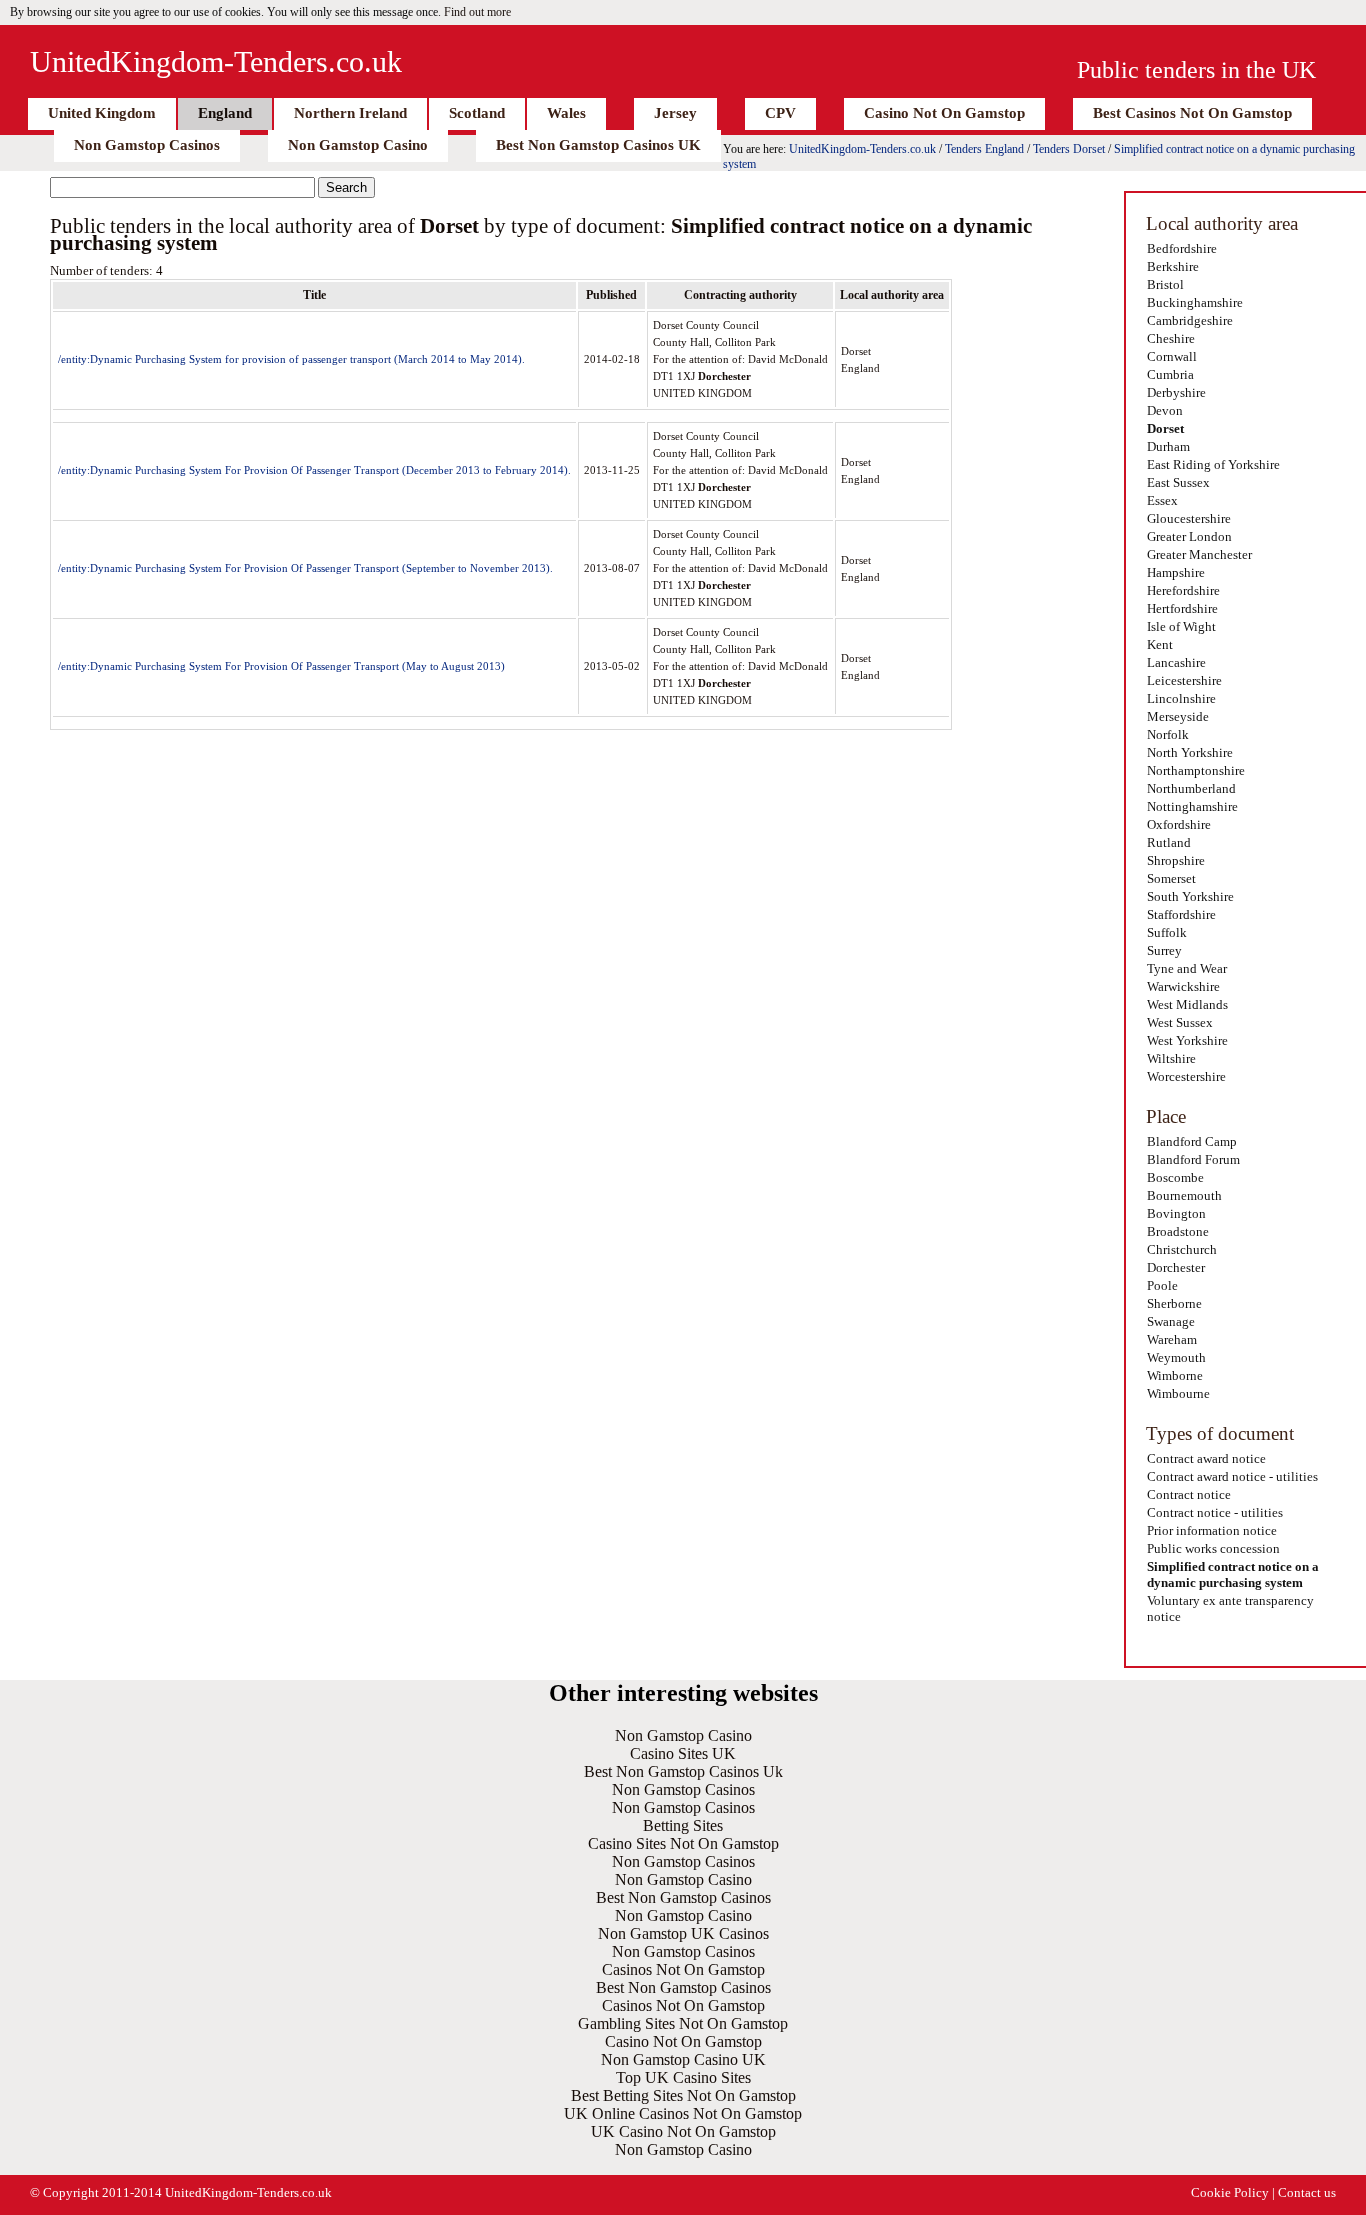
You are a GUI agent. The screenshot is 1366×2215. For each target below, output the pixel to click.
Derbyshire (1176, 392)
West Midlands (1187, 1004)
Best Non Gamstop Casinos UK (598, 145)
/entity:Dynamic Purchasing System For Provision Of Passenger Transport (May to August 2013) (281, 666)
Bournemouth (1184, 1195)
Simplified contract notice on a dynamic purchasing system (1233, 1574)
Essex (1162, 500)
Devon (1165, 410)
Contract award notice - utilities (1232, 1476)
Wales (566, 113)
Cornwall (1172, 356)
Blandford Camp (1192, 1141)
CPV (780, 113)
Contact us (1307, 2192)
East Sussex (1178, 482)
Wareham (1172, 1339)
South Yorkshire (1190, 896)
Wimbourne (1178, 1393)
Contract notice (1189, 1494)
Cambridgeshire (1190, 320)
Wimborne (1175, 1375)
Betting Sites (683, 1825)
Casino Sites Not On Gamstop (683, 1843)
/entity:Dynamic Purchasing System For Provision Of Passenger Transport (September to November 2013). (305, 568)
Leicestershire (1184, 680)
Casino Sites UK (683, 1753)
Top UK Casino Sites (683, 2077)
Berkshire (1173, 266)
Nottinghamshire (1192, 806)
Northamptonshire (1196, 770)
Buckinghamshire (1195, 302)
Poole (1162, 1285)
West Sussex (1180, 1022)
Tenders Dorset (1069, 149)
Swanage (1171, 1321)
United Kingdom (102, 113)
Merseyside (1178, 716)
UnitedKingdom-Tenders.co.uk (216, 61)
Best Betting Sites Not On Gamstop (683, 2095)
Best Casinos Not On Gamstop (1192, 113)
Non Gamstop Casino (358, 145)
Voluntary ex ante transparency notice (1230, 1608)
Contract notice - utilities (1215, 1512)
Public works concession (1213, 1548)
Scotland (477, 113)
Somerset (1171, 878)
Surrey (1164, 950)
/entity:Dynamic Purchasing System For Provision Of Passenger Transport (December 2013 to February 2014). (314, 470)
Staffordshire (1181, 914)
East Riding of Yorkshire (1213, 464)
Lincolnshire (1181, 698)
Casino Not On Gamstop (944, 113)
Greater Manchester (1199, 554)
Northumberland (1191, 788)
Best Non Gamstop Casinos (683, 1897)
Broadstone (1178, 1231)
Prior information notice (1212, 1530)
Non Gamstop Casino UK (683, 2059)
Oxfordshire (1179, 824)
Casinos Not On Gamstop (683, 1969)
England (225, 113)
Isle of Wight (1181, 626)
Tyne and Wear (1187, 968)
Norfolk (1168, 734)
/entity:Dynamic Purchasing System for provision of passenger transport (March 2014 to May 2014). (291, 359)
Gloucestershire (1189, 518)
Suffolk (1167, 932)
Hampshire (1176, 572)
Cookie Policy (1230, 2192)
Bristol (1165, 284)
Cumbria (1170, 374)
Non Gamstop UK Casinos (683, 1933)
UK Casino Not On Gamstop (683, 2131)
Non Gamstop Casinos (147, 145)
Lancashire (1176, 662)
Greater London (1189, 536)
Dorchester (1176, 1267)
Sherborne (1174, 1303)
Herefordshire (1183, 590)
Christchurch (1182, 1249)
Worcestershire (1186, 1076)
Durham (1168, 446)
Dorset (1165, 428)
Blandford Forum (1193, 1159)
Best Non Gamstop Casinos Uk (683, 1771)
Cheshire (1171, 338)
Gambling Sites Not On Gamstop (683, 2023)
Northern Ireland (350, 113)
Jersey (675, 113)
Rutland (1169, 842)
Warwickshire (1183, 986)
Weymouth (1176, 1357)
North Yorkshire (1190, 752)
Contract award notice (1206, 1458)
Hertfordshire (1182, 608)
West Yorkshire (1187, 1040)
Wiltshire (1171, 1058)
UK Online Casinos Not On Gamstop (683, 2113)
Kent (1160, 644)
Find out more (477, 12)
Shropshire (1176, 860)
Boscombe (1175, 1177)
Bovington (1176, 1213)
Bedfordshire (1182, 248)
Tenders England (984, 149)
